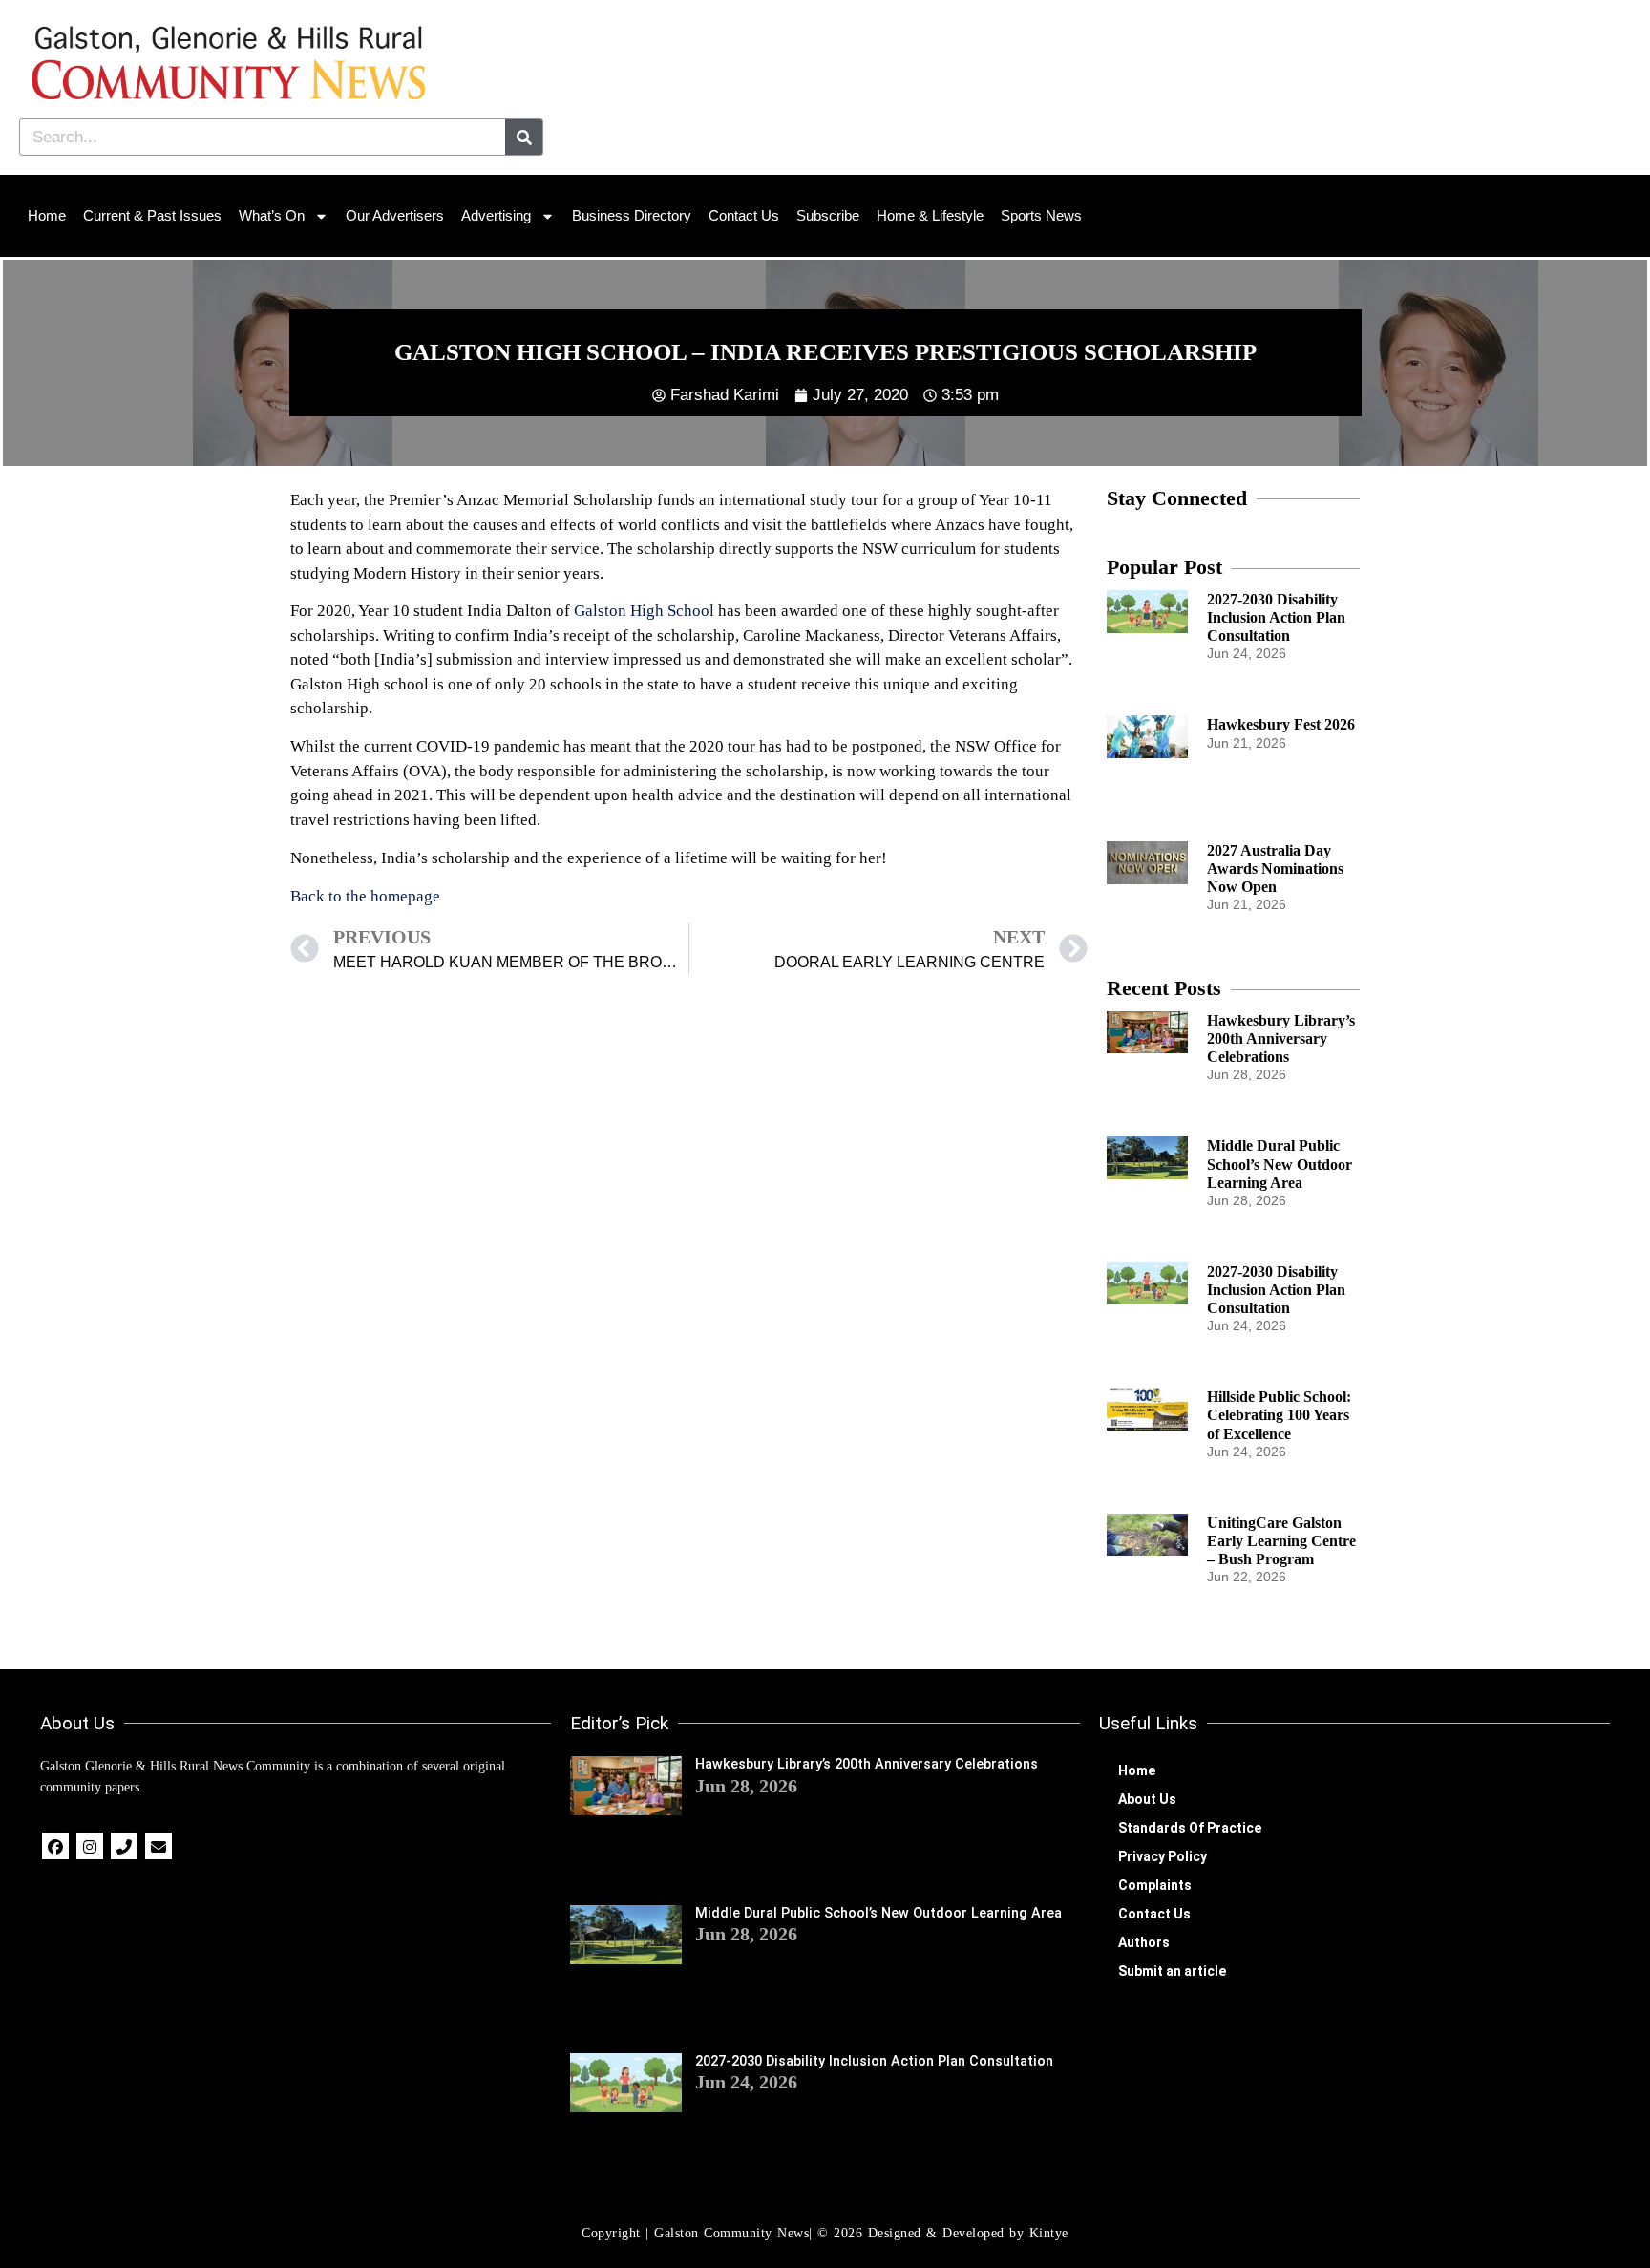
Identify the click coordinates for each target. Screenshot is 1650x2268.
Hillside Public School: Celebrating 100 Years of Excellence (1279, 1415)
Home (47, 215)
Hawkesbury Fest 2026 (1281, 724)
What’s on (272, 215)
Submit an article (1172, 1971)
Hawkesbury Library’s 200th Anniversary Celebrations (1281, 1039)
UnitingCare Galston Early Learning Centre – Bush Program (1281, 1541)
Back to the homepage (365, 896)
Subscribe (828, 215)
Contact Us (744, 215)
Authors (1144, 1942)
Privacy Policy (1163, 1856)
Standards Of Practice (1190, 1828)
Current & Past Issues (152, 215)
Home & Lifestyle (930, 215)
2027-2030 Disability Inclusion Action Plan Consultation (1276, 617)
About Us (1147, 1799)
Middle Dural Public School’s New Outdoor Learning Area (1280, 1164)
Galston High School (644, 611)
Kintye (1049, 2233)
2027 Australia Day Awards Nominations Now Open (1275, 869)
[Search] (524, 137)
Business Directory (632, 215)
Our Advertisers (395, 215)
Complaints (1155, 1885)
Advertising (496, 215)
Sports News (1041, 215)
